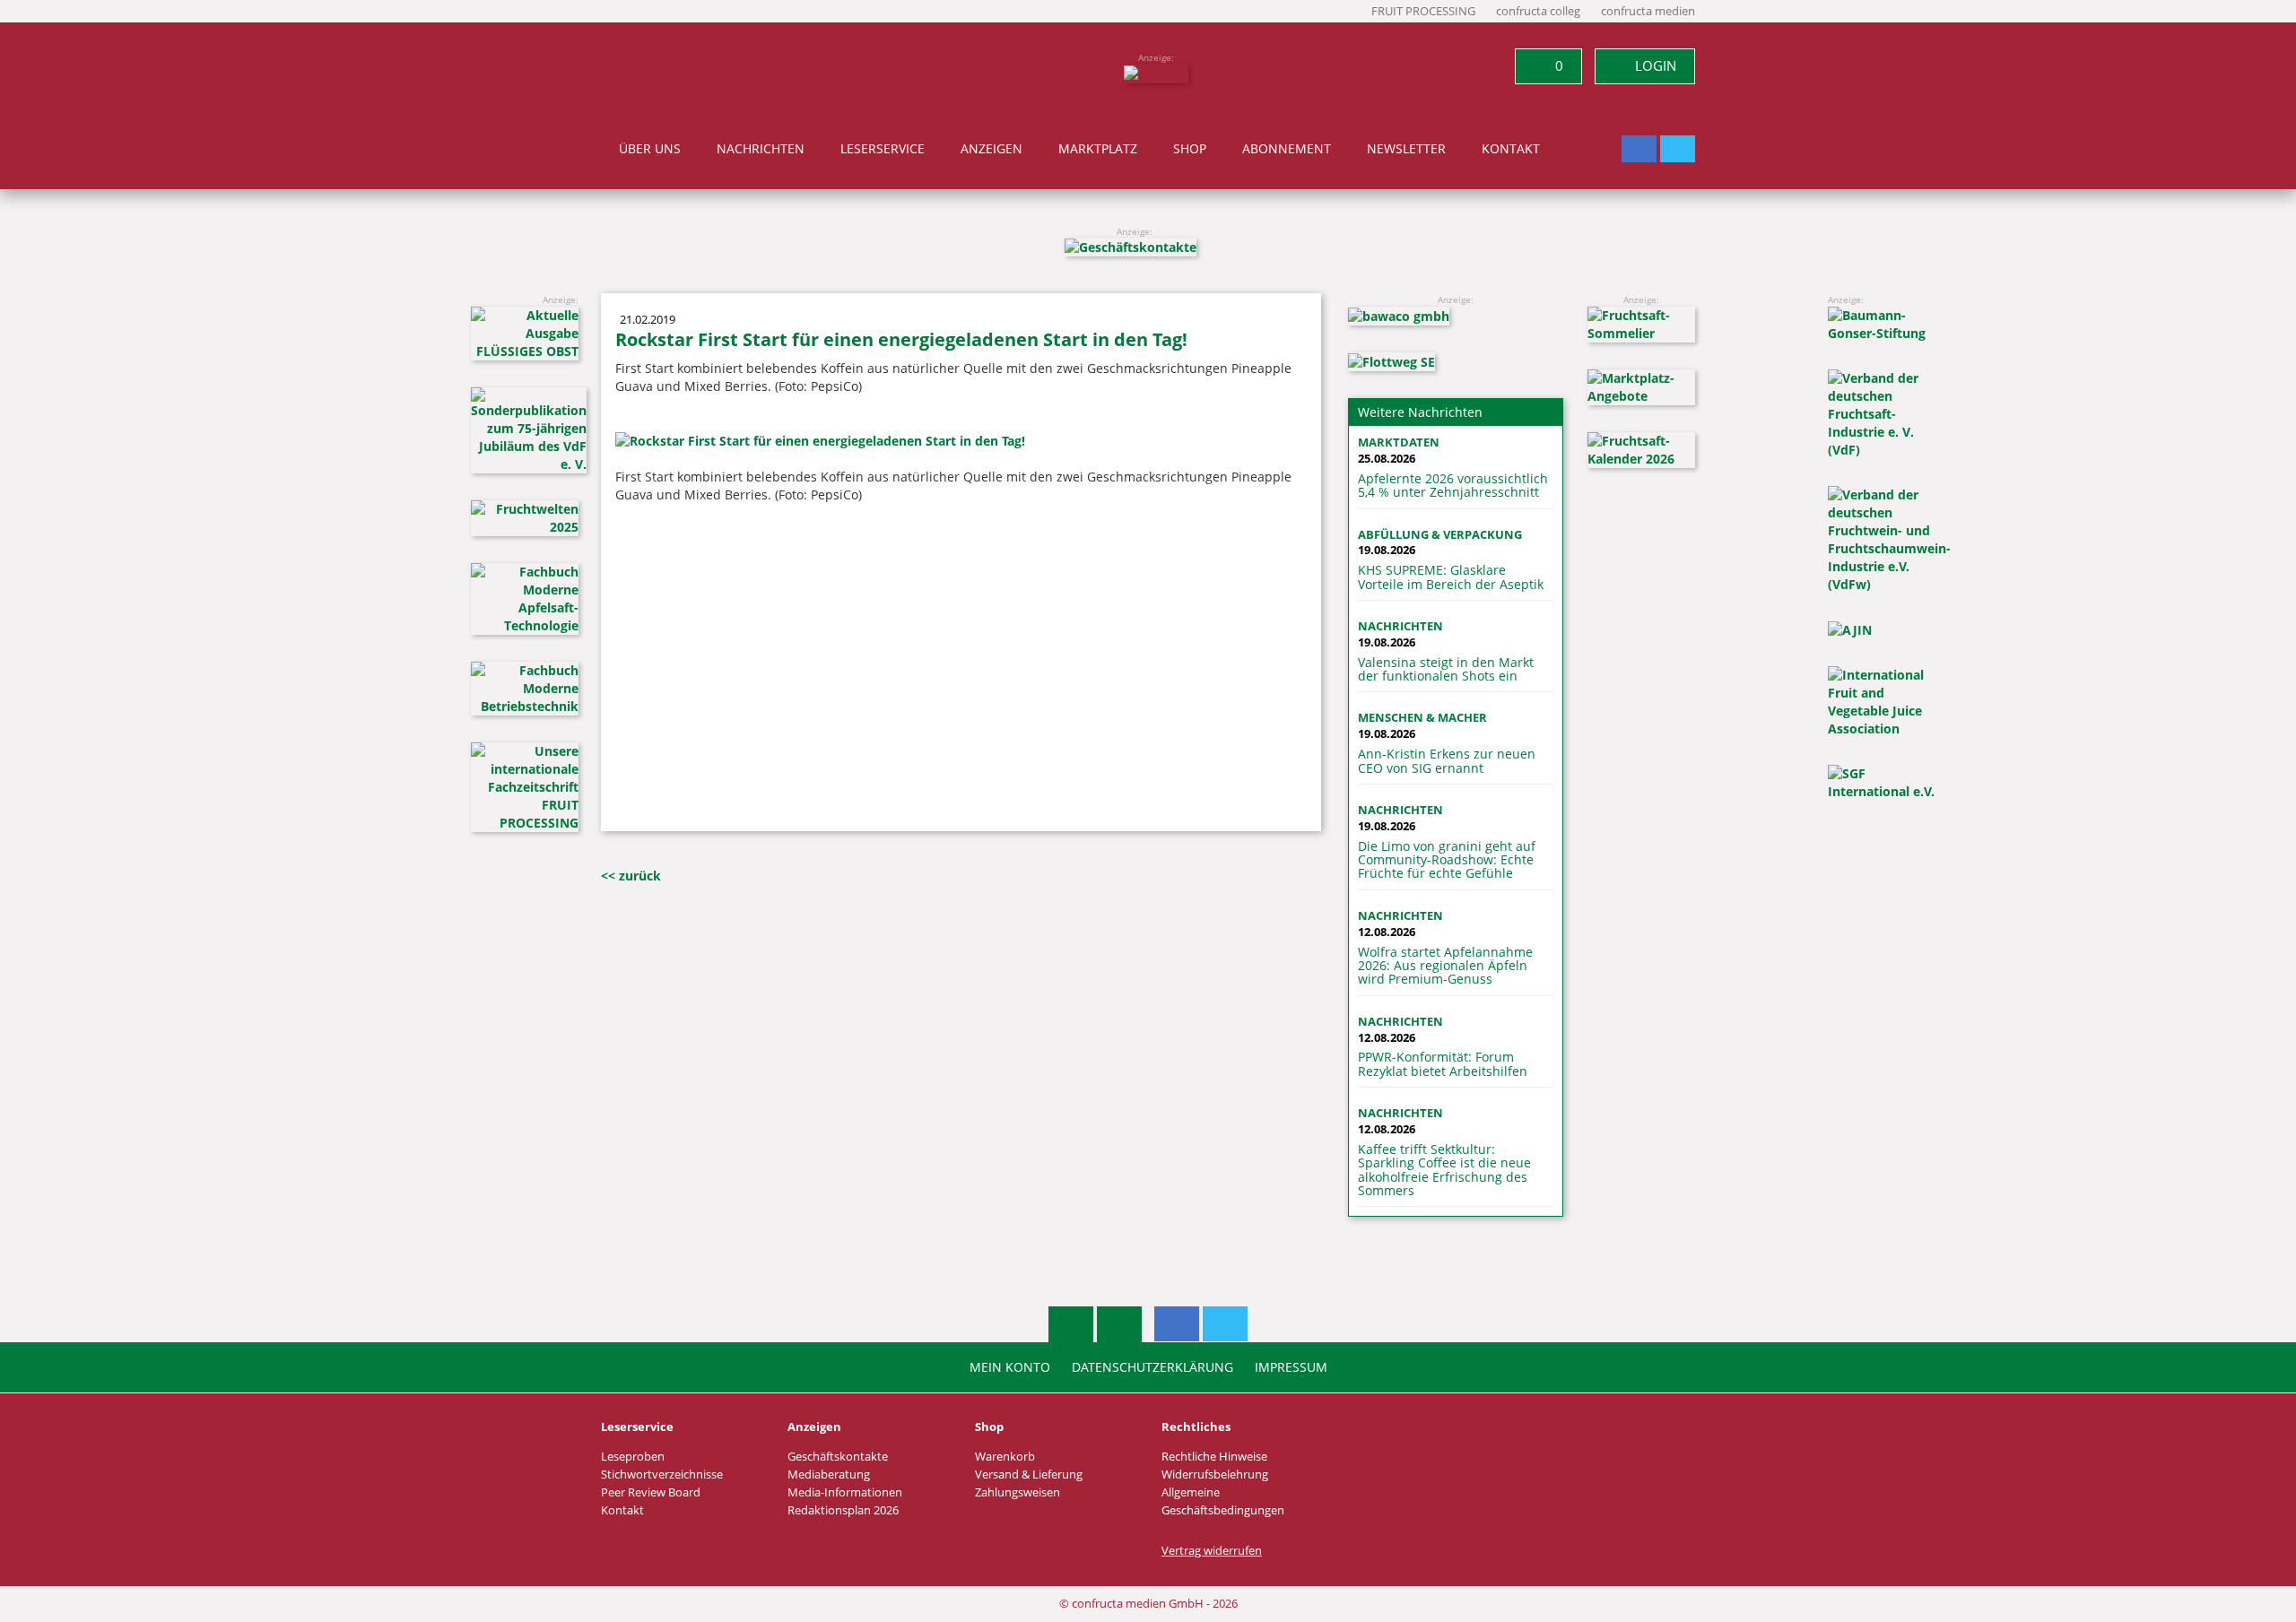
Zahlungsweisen (1018, 1492)
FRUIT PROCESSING (1423, 11)
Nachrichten (761, 149)
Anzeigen (991, 149)
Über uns (650, 149)
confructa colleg (1538, 11)
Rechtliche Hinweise (1214, 1457)
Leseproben (633, 1457)
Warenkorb (1005, 1457)
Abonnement (1287, 149)
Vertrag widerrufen (1212, 1551)
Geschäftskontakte (838, 1457)
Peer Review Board (651, 1492)
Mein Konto (1010, 1367)
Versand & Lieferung (1029, 1475)
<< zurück (631, 876)
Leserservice (883, 149)
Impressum (1291, 1367)
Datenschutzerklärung (1152, 1367)
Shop (1190, 149)
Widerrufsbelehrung (1215, 1475)
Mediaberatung (829, 1475)
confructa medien (1648, 11)
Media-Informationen (845, 1492)
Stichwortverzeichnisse (662, 1475)
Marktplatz (1098, 149)
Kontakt (1511, 149)
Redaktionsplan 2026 (843, 1510)
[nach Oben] (1071, 1324)
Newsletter (1406, 149)
